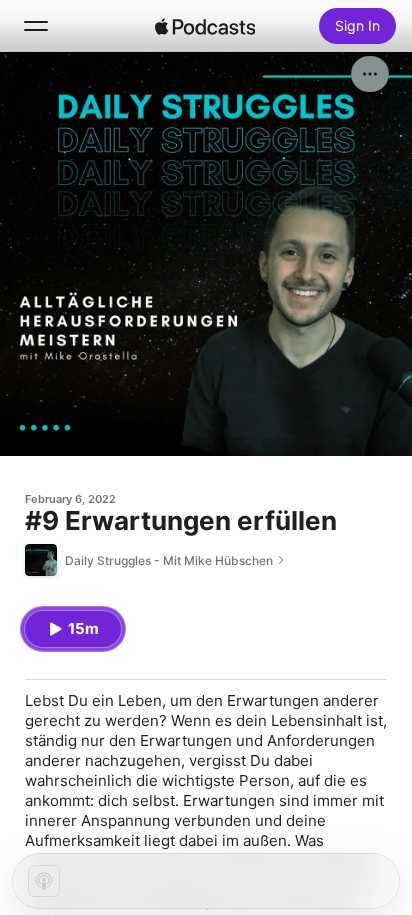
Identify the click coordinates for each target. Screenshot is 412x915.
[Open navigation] (36, 26)
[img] (205, 26)
